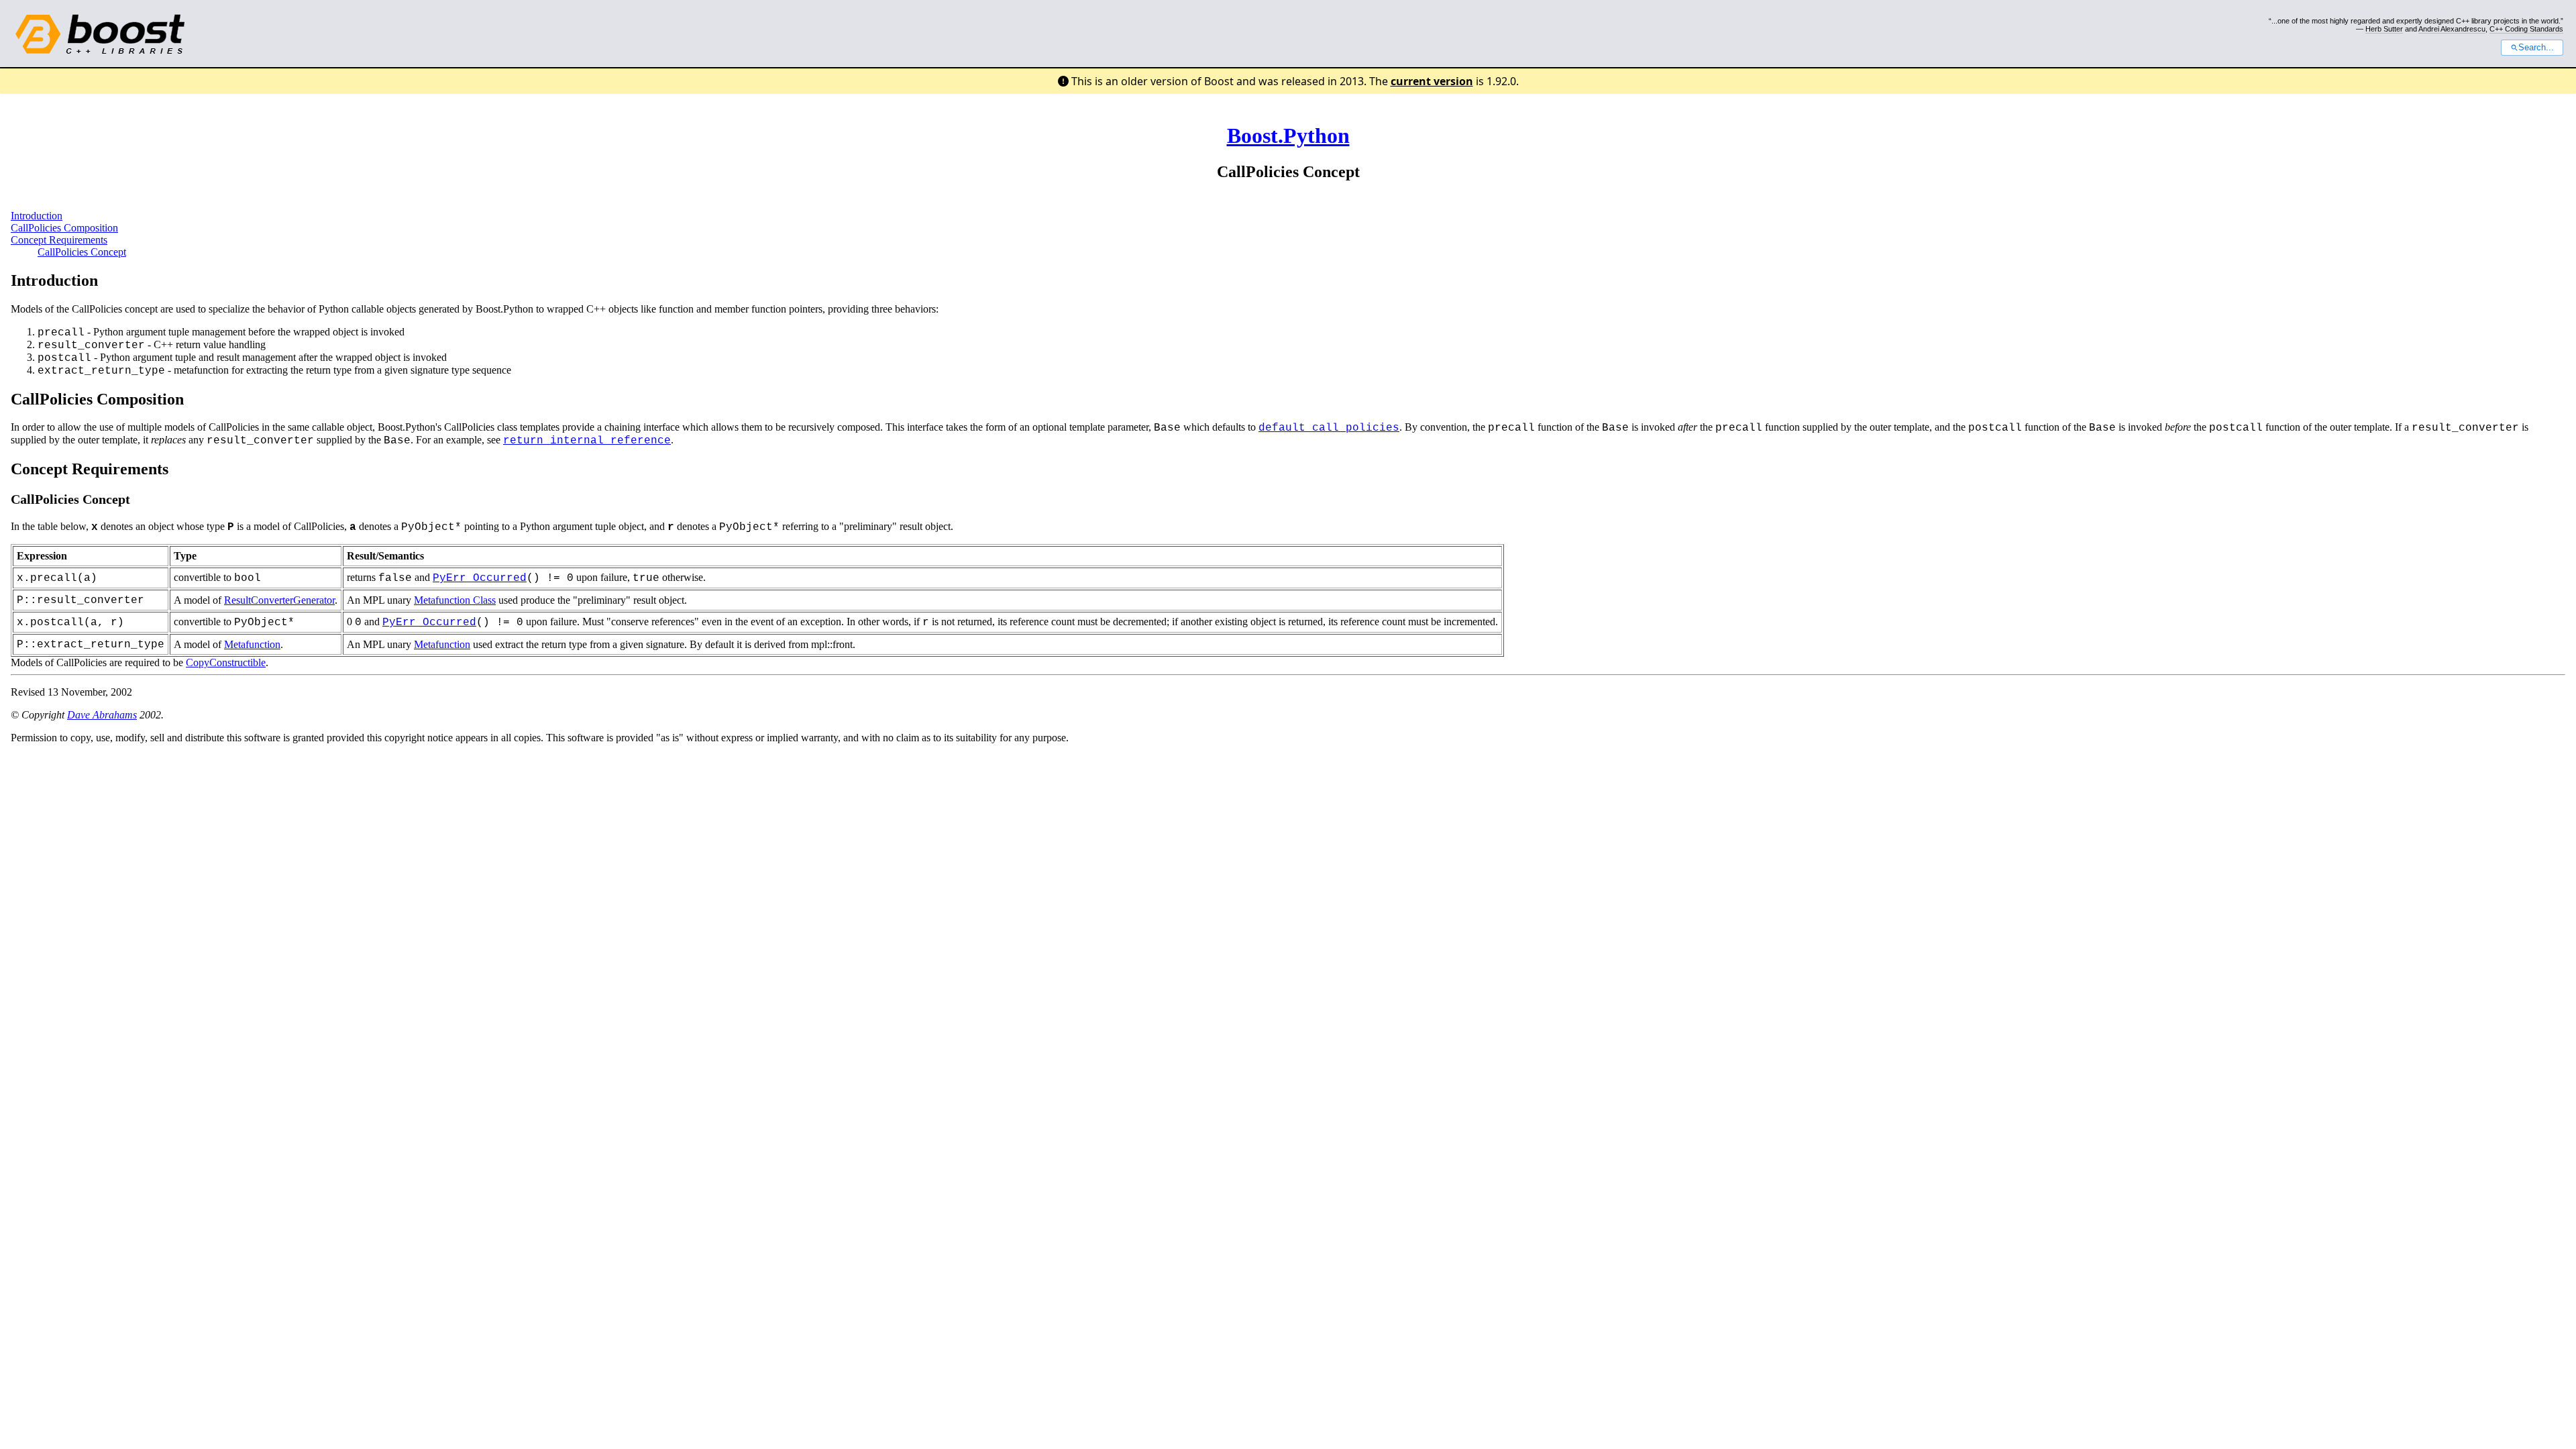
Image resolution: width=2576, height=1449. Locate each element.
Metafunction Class (455, 600)
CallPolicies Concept (82, 252)
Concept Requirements (59, 240)
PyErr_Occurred (480, 578)
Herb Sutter (2384, 29)
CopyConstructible (226, 662)
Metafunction (252, 644)
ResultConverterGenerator (279, 600)
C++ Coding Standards (2526, 29)
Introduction (37, 216)
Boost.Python (1288, 136)
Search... (2536, 48)
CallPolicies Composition (64, 228)
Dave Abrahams (102, 715)
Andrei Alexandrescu (2452, 29)
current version (1432, 81)
